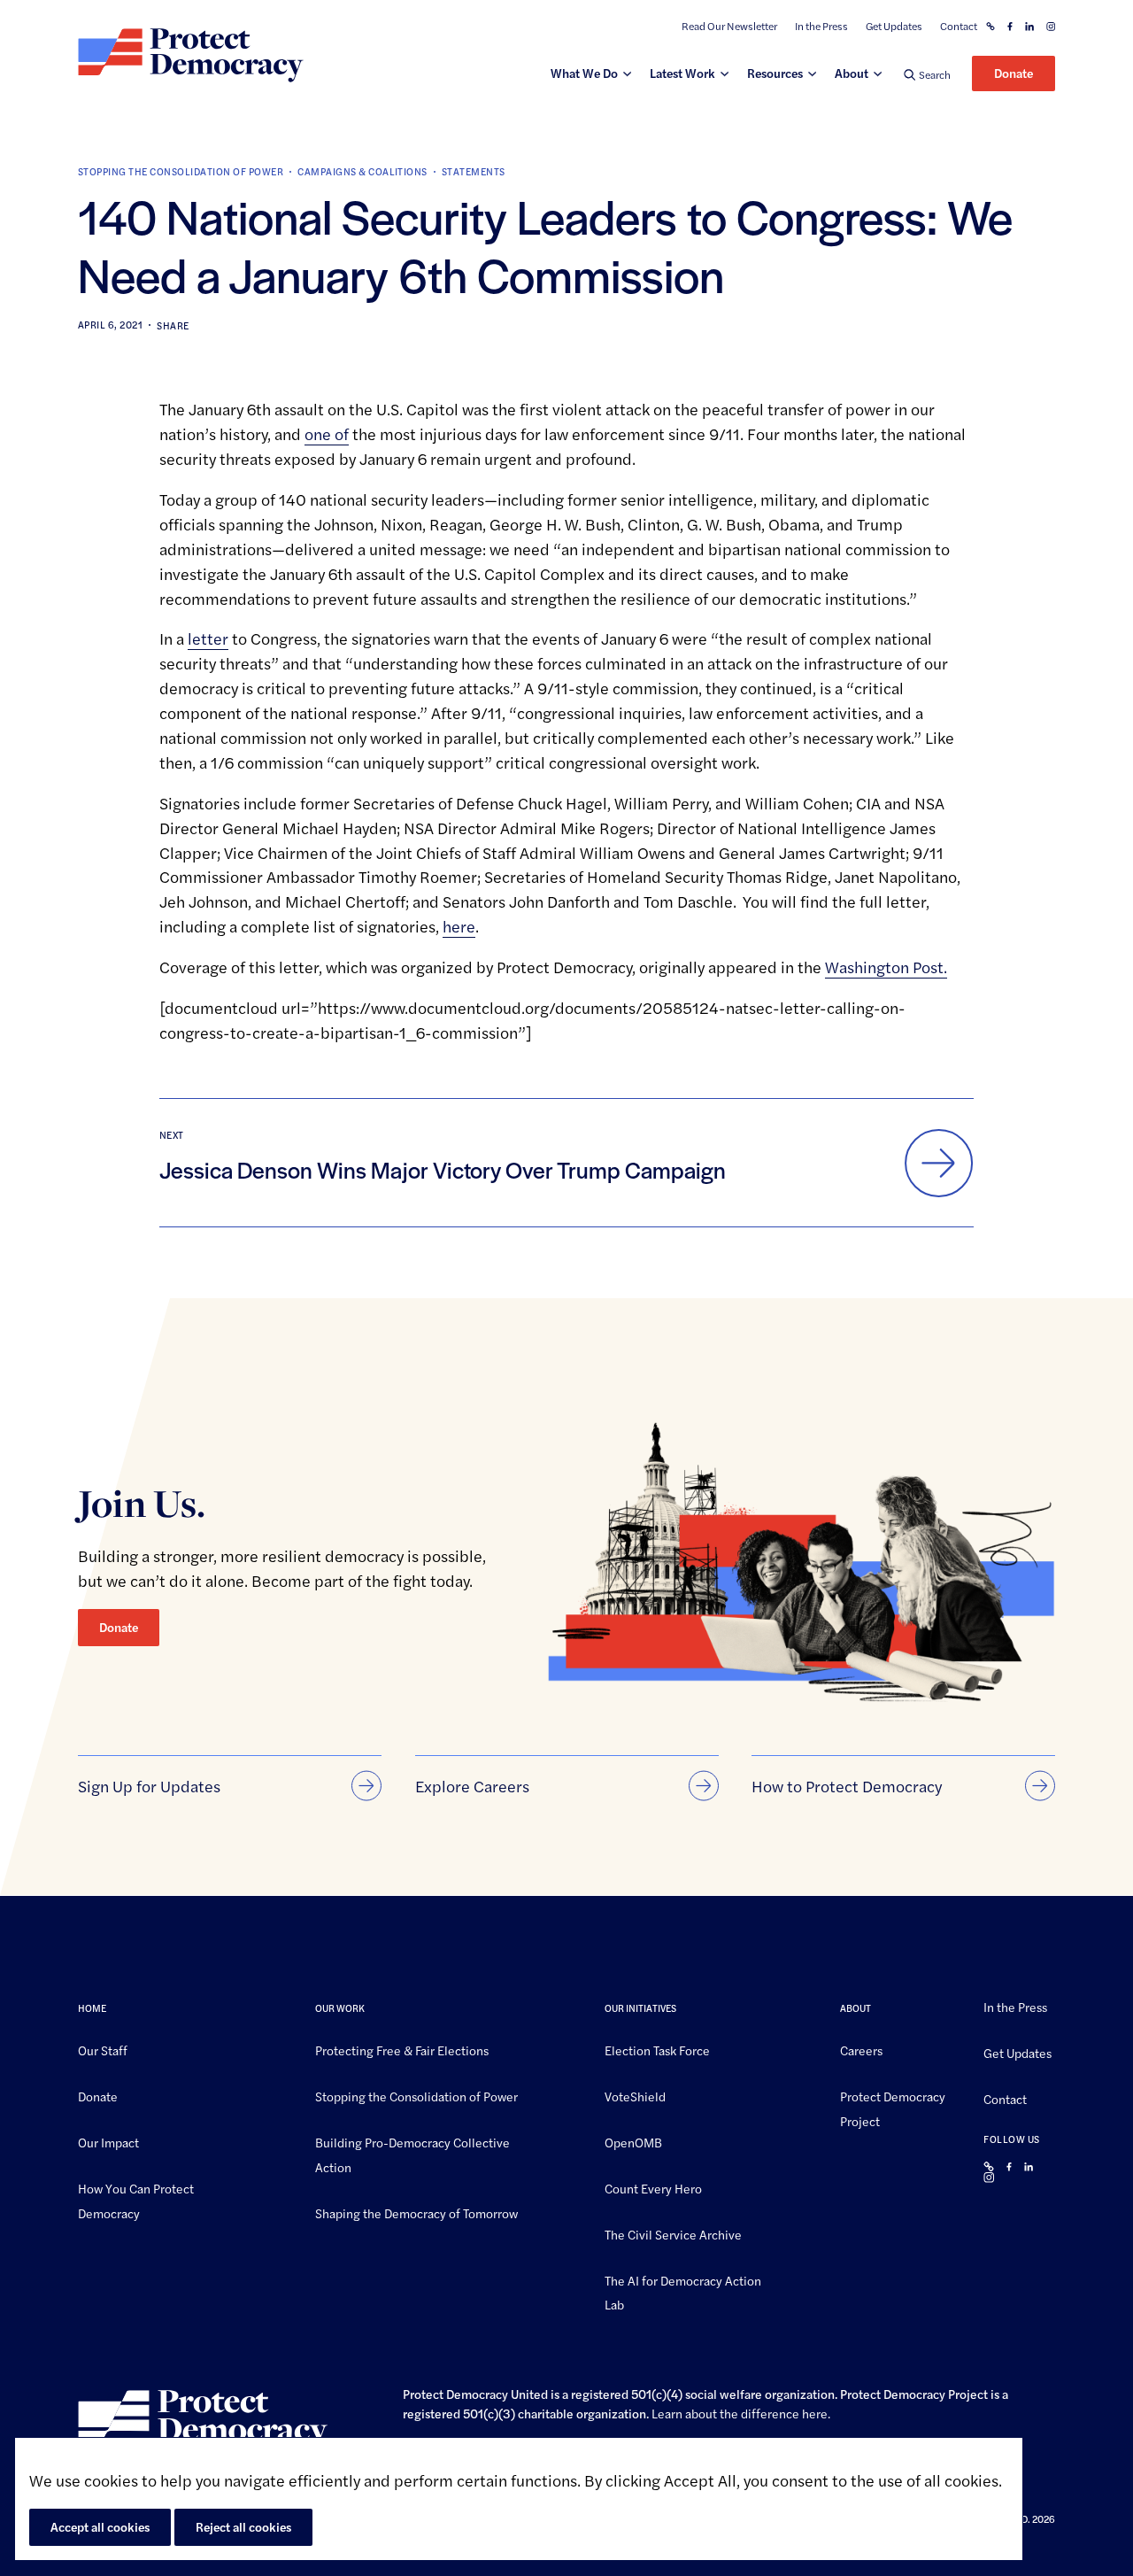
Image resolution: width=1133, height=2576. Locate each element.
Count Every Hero (653, 2187)
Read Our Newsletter (729, 26)
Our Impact (108, 2141)
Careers (861, 2050)
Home (92, 2008)
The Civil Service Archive (673, 2233)
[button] (927, 74)
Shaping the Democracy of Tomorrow (416, 2212)
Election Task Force (657, 2050)
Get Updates (894, 26)
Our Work (340, 2008)
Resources (775, 73)
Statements (474, 171)
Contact (959, 26)
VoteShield (635, 2096)
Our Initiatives (640, 2008)
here (815, 2413)
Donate (1014, 73)
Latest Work (682, 73)
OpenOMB (633, 2141)
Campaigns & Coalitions (362, 171)
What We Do (584, 73)
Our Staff (103, 2050)
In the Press (821, 26)
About (852, 73)
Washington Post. (886, 967)
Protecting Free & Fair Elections (402, 2050)
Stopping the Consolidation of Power (181, 171)
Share (173, 325)
